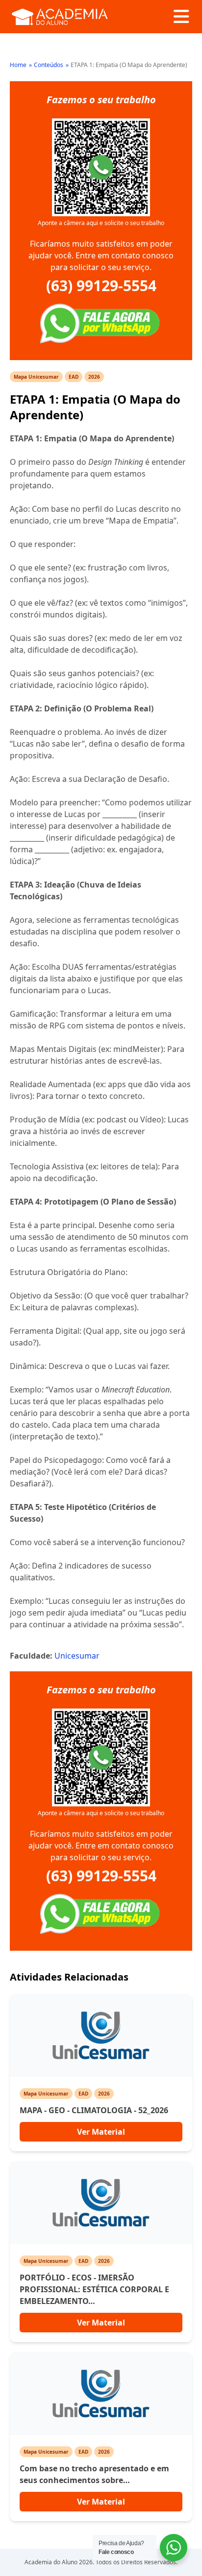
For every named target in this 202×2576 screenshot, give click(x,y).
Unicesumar (77, 1656)
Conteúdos (49, 65)
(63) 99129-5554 (101, 286)
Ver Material (101, 2132)
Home (18, 65)
